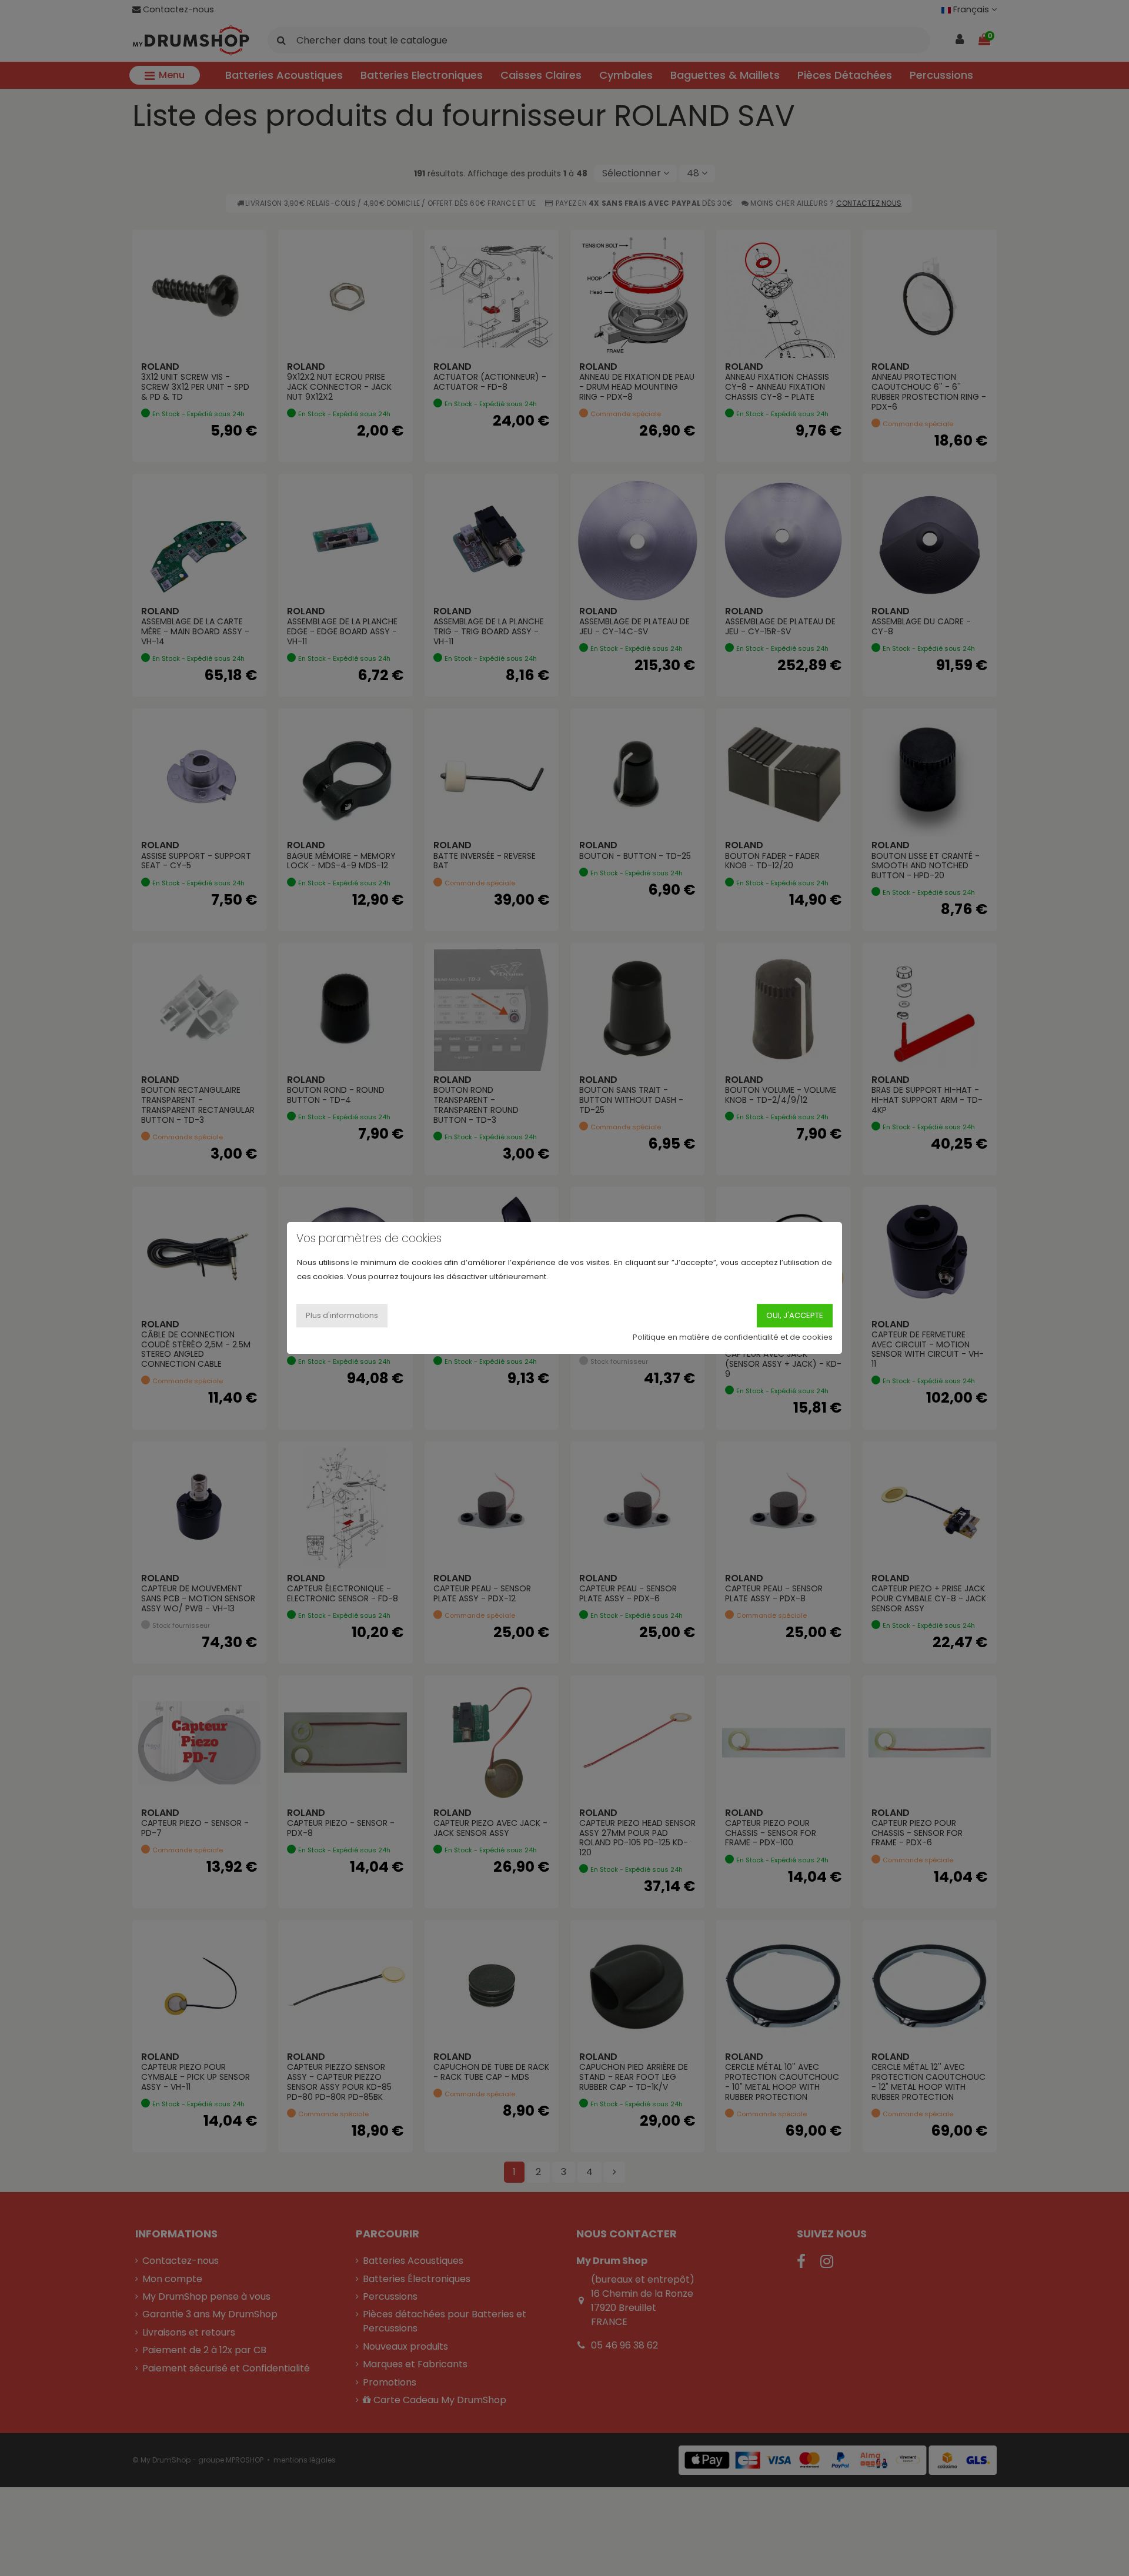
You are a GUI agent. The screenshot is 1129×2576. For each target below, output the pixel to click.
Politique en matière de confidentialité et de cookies (733, 1337)
